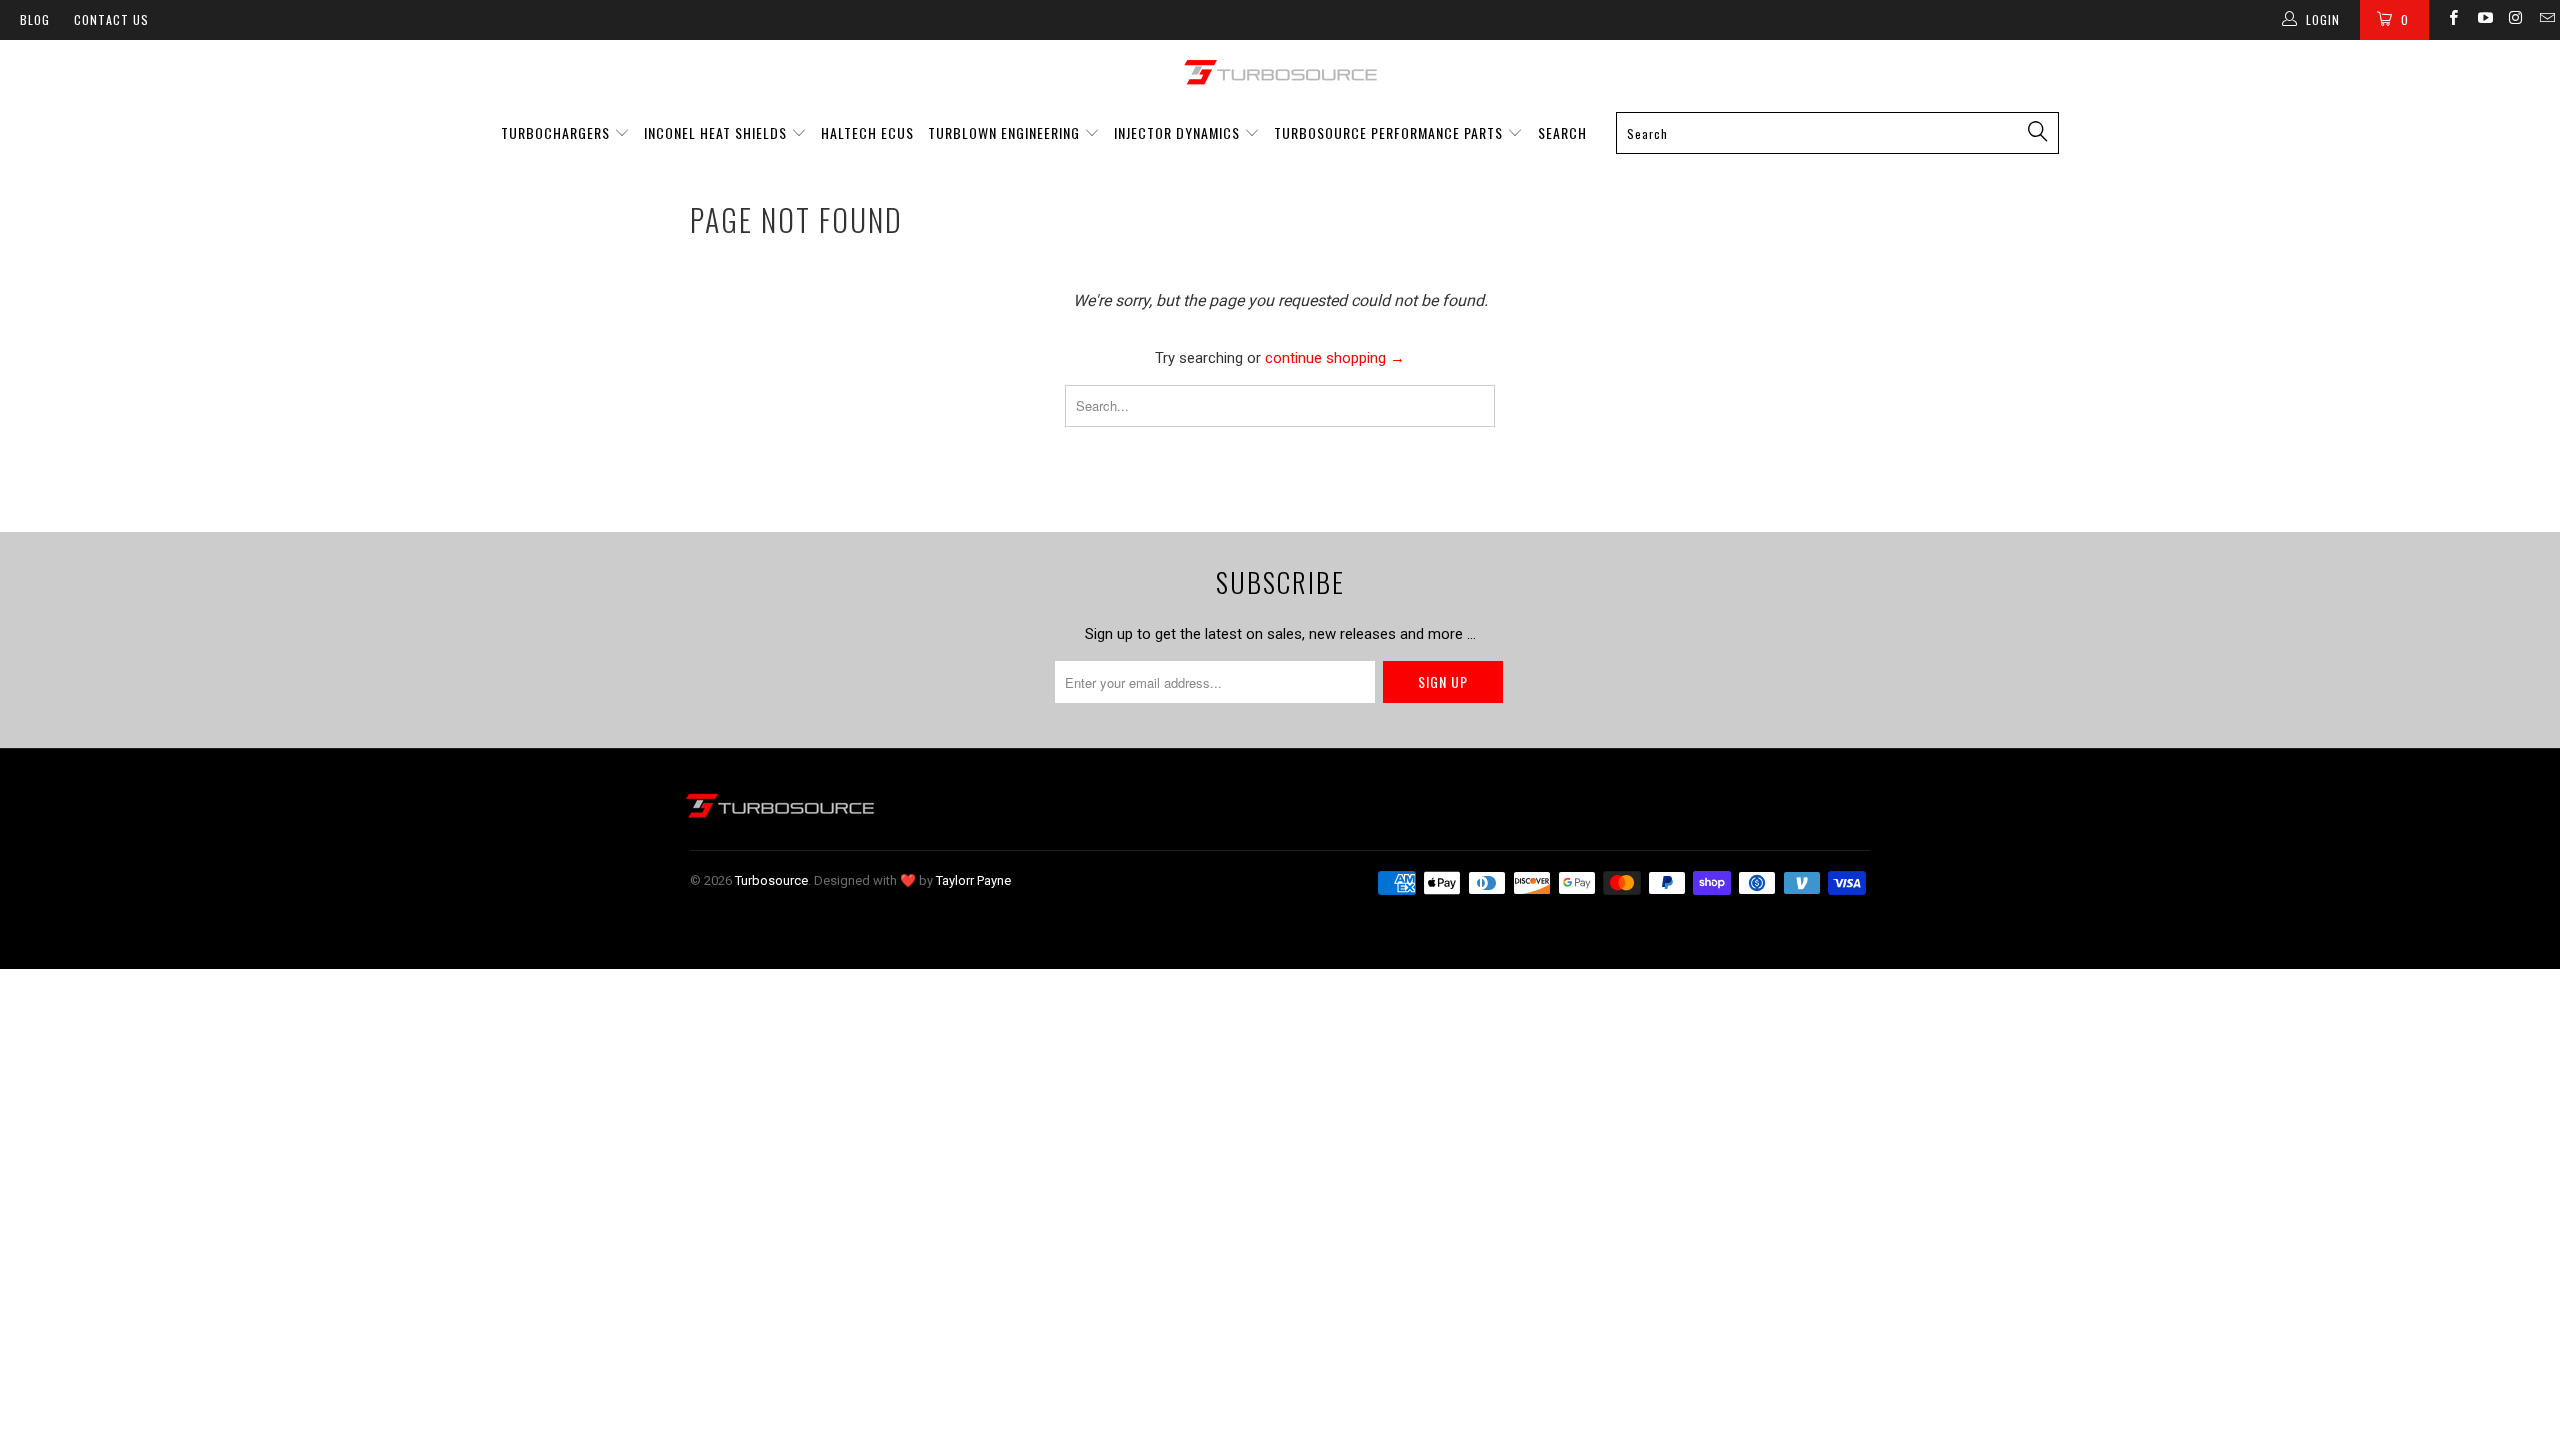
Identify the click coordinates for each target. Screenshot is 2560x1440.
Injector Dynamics (1177, 132)
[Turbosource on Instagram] (2515, 20)
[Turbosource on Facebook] (2452, 20)
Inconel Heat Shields (715, 132)
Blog (35, 19)
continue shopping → (1335, 358)
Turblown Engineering (1004, 132)
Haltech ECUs (867, 132)
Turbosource (771, 880)
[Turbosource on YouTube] (2483, 20)
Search (1562, 132)
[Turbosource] (1280, 72)
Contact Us (111, 19)
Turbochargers (555, 132)
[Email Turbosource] (2546, 20)
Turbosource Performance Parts (1390, 132)
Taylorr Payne (973, 880)
